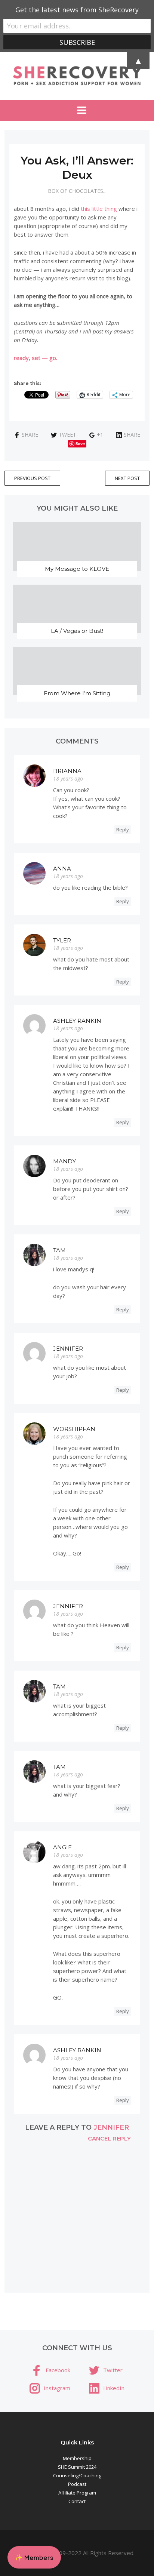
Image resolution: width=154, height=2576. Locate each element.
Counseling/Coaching (77, 2475)
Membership (77, 2458)
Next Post (127, 478)
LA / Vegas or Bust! (77, 631)
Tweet (67, 435)
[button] (34, 2557)
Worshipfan (74, 1429)
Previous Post (32, 478)
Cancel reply (109, 2138)
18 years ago (68, 778)
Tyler (62, 940)
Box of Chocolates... (77, 191)
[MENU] (77, 110)
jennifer (111, 2127)
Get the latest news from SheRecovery (77, 10)
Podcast (77, 2484)
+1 (100, 435)
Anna (62, 869)
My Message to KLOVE (77, 569)
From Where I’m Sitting (77, 693)
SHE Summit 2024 (77, 2467)
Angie (62, 1847)
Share (30, 435)
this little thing (99, 209)
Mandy (64, 1161)
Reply (123, 830)
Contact (77, 2501)
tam (59, 1250)
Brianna (67, 771)
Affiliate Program (77, 2493)
